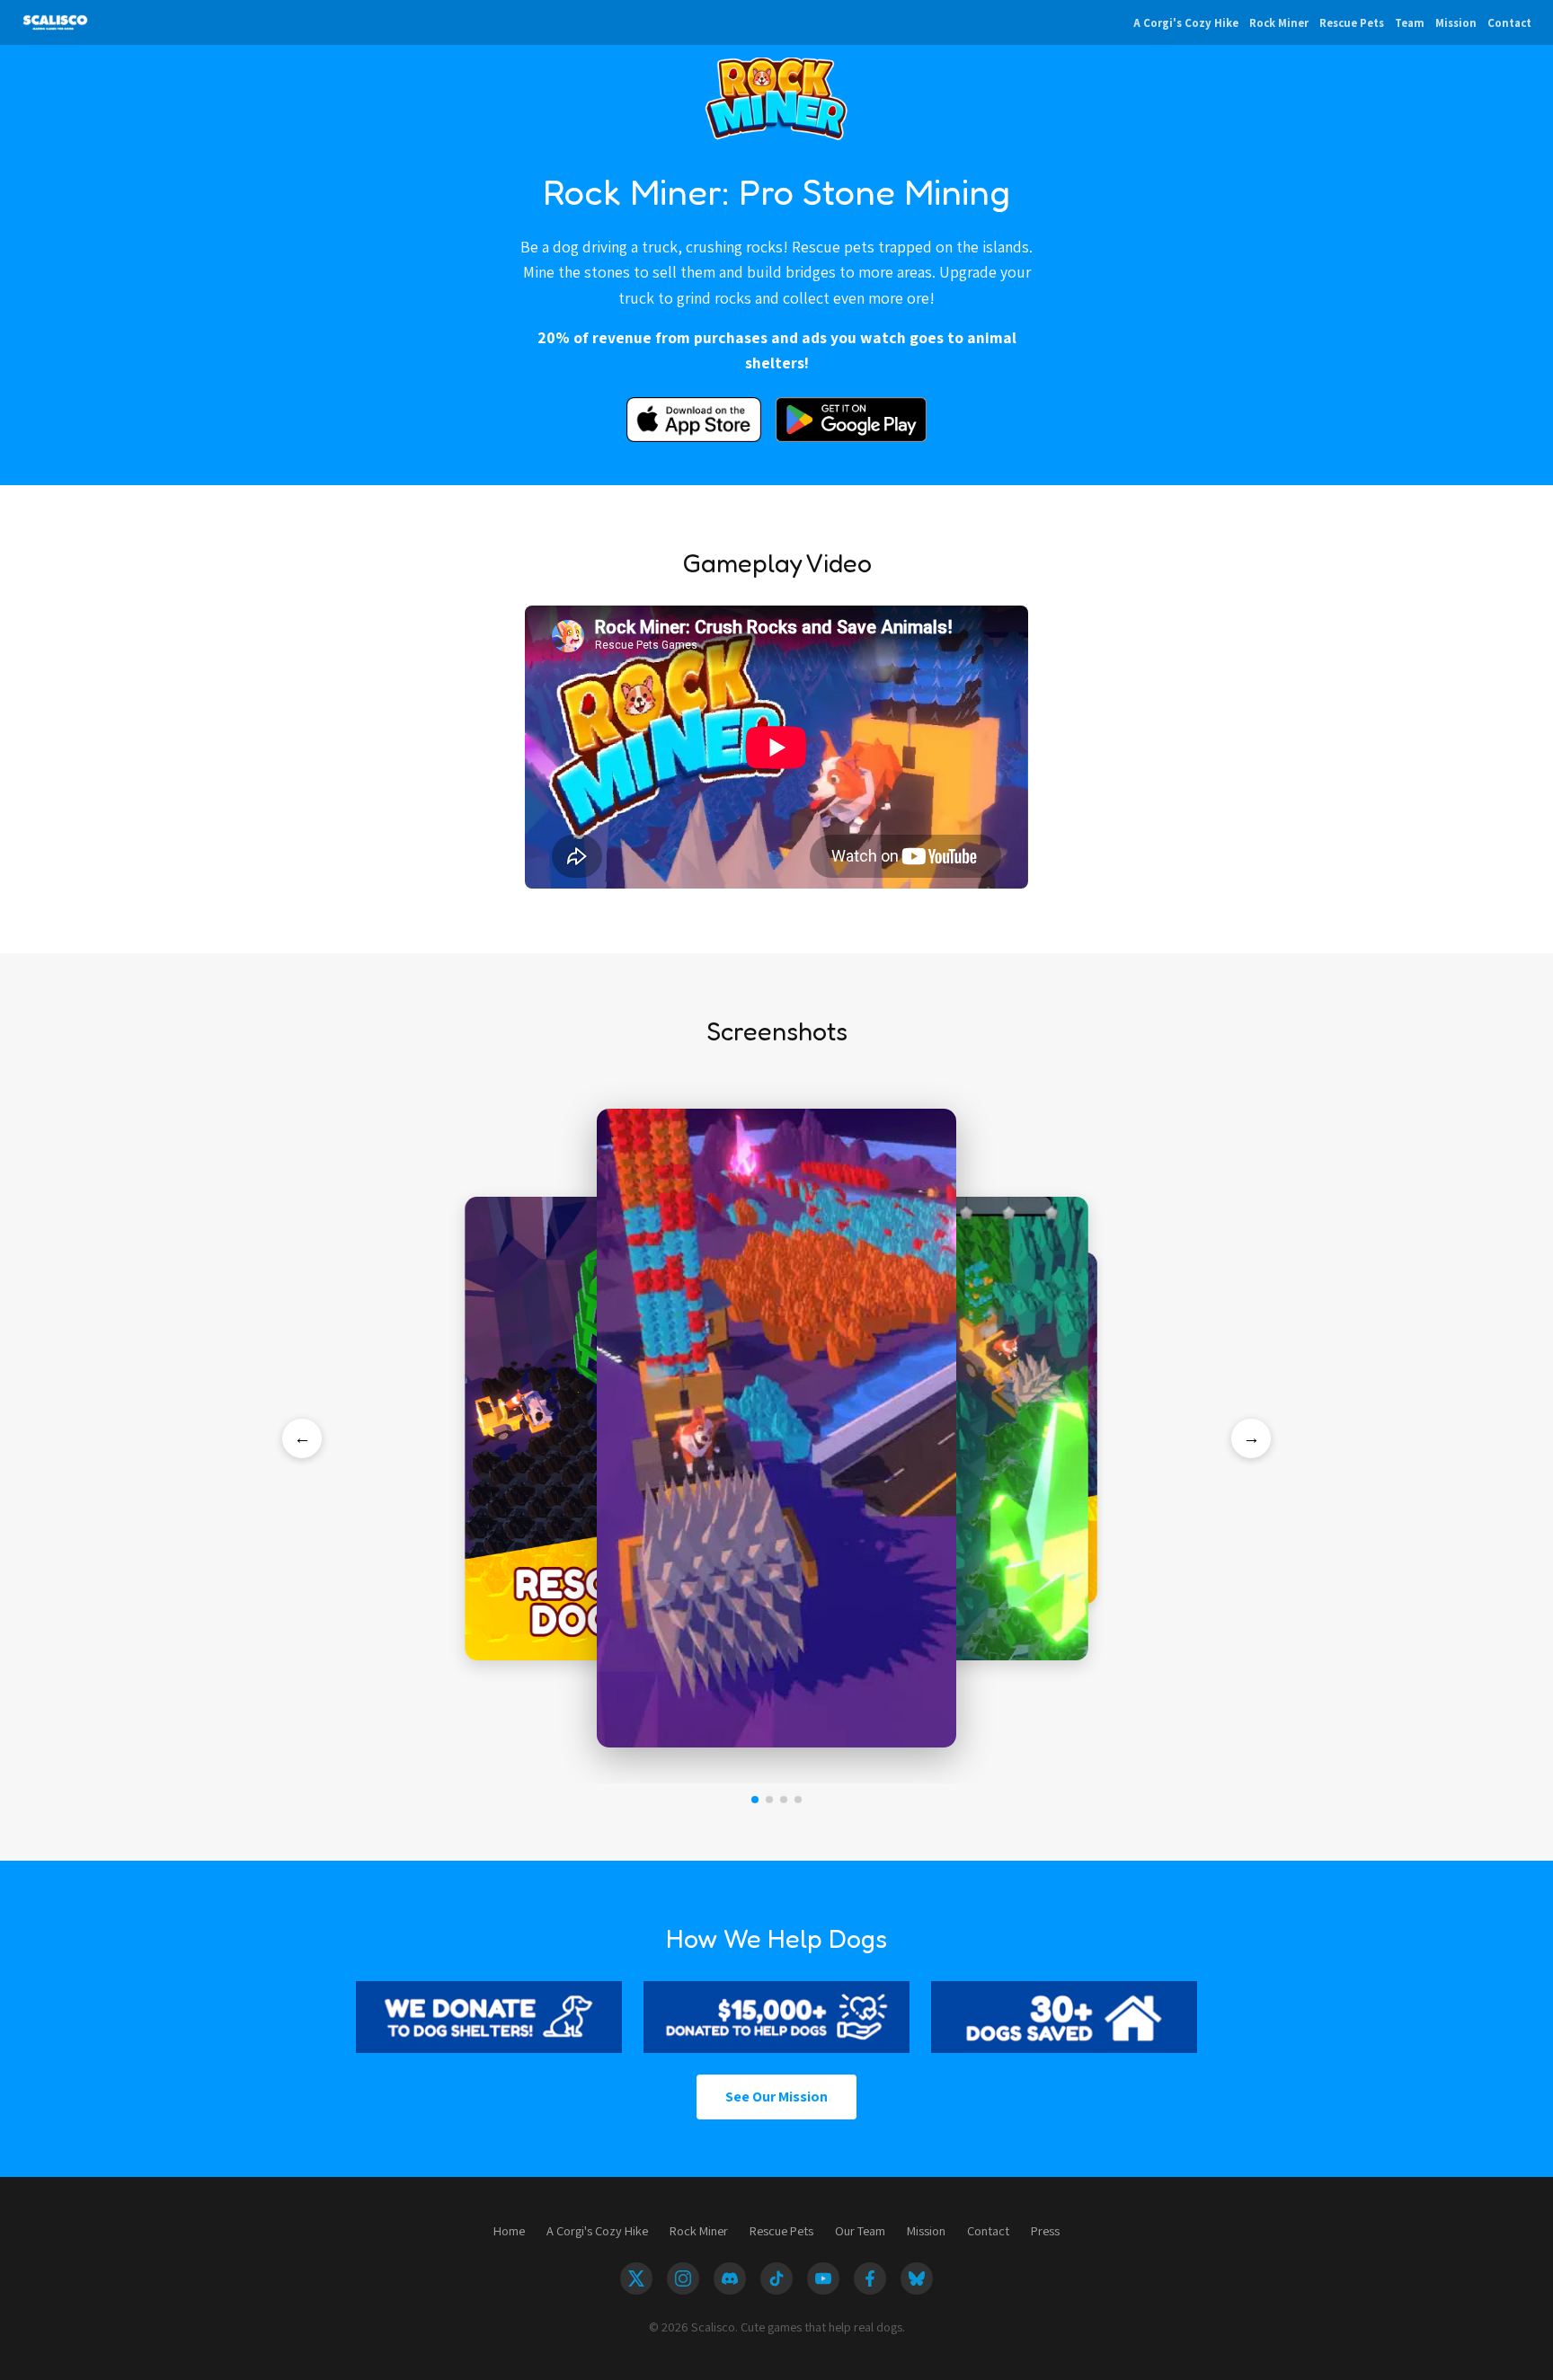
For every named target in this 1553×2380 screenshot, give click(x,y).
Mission (1456, 23)
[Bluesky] (917, 2278)
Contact (1509, 23)
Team (1410, 23)
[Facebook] (870, 2278)
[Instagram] (683, 2278)
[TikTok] (776, 2278)
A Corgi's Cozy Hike (1186, 23)
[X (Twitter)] (636, 2278)
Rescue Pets (1352, 23)
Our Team (860, 2230)
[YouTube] (823, 2278)
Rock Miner (1279, 23)
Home (509, 2230)
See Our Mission (776, 2097)
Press (1045, 2230)
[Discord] (730, 2278)
